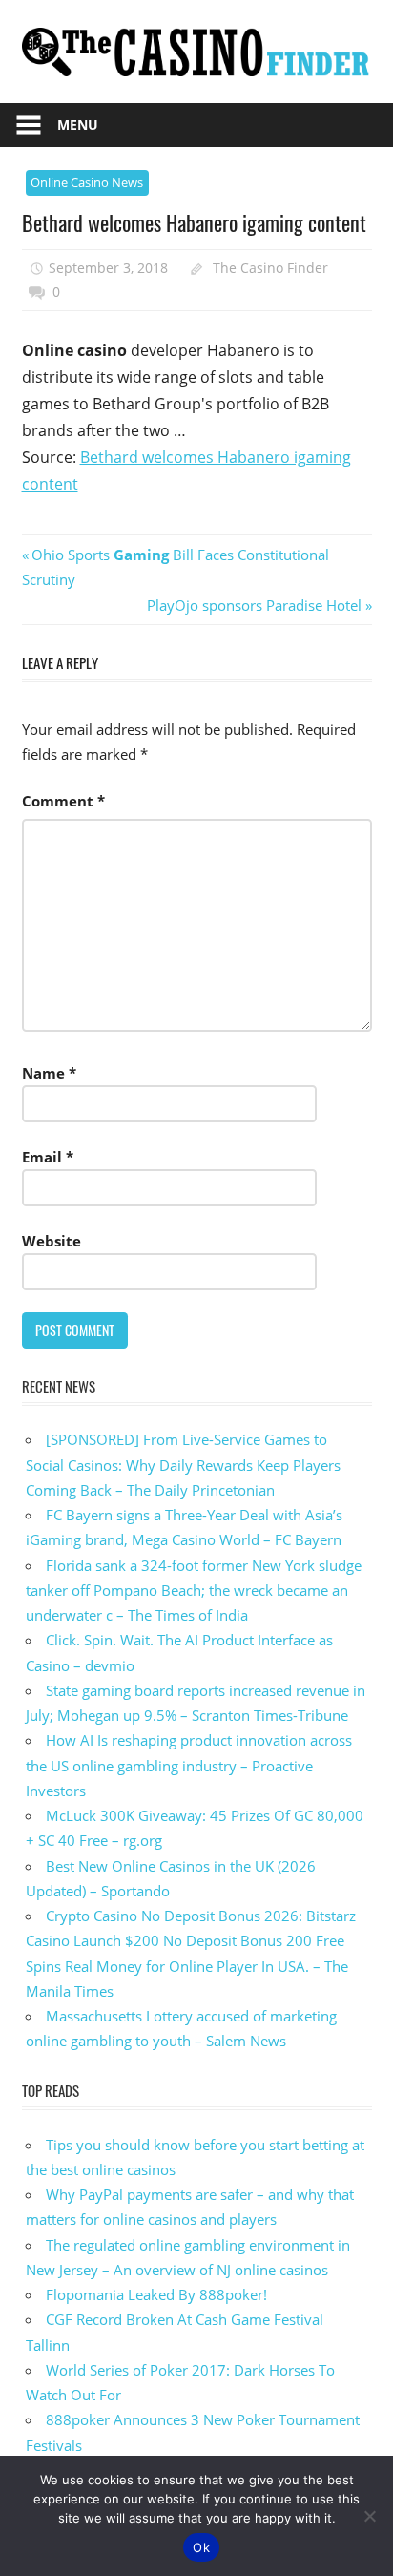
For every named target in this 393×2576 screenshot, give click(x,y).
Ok (201, 2547)
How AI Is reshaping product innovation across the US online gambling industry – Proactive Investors (189, 1765)
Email (48, 1157)
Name (49, 1073)
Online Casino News (87, 182)
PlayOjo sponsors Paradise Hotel (254, 605)
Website (52, 1241)
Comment (63, 801)
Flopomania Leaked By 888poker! (156, 2294)
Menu (78, 125)
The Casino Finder (270, 268)
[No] (369, 2516)
